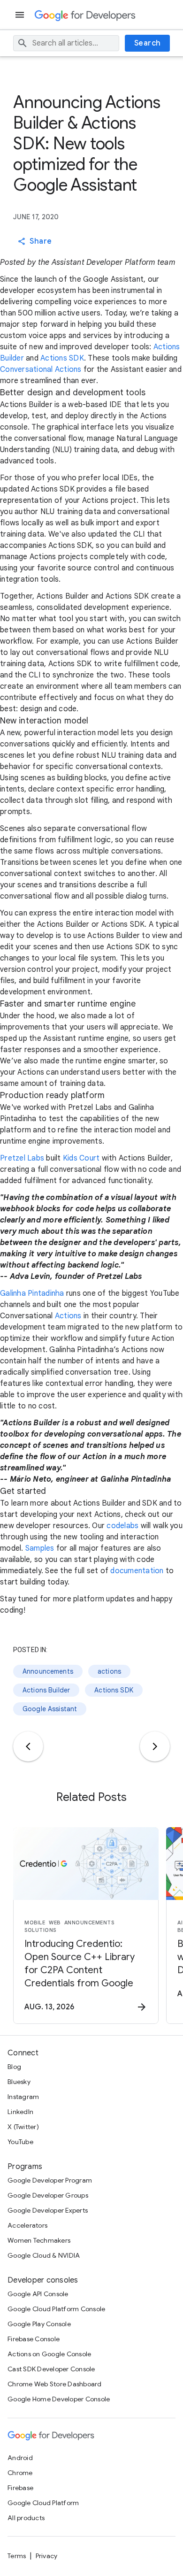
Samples (40, 1548)
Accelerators (27, 2225)
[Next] (155, 1746)
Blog (14, 2067)
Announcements (48, 1671)
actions (109, 1671)
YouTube (20, 2142)
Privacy (47, 2556)
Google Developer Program (50, 2180)
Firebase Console (34, 2339)
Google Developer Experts (48, 2210)
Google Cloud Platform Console (56, 2309)
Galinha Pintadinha (32, 1293)
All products (26, 2518)
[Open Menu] (21, 15)
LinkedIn (20, 2112)
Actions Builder (46, 1690)
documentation (137, 1571)
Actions (68, 1316)
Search (148, 43)
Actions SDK (62, 358)
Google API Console (38, 2294)
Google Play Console (39, 2324)
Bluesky (19, 2082)
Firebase (20, 2488)
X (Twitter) (23, 2127)
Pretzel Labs (22, 1158)
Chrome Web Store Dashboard (55, 2384)
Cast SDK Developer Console (51, 2369)
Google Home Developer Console (59, 2399)
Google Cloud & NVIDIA (44, 2255)
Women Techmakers (39, 2240)
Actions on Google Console (49, 2354)
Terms (17, 2556)
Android (20, 2458)
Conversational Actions (42, 369)
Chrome (20, 2473)
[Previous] (28, 1746)
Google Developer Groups (48, 2195)
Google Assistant (50, 1709)
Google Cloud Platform (43, 2503)
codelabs (122, 1526)
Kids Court (81, 1158)
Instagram (23, 2097)
